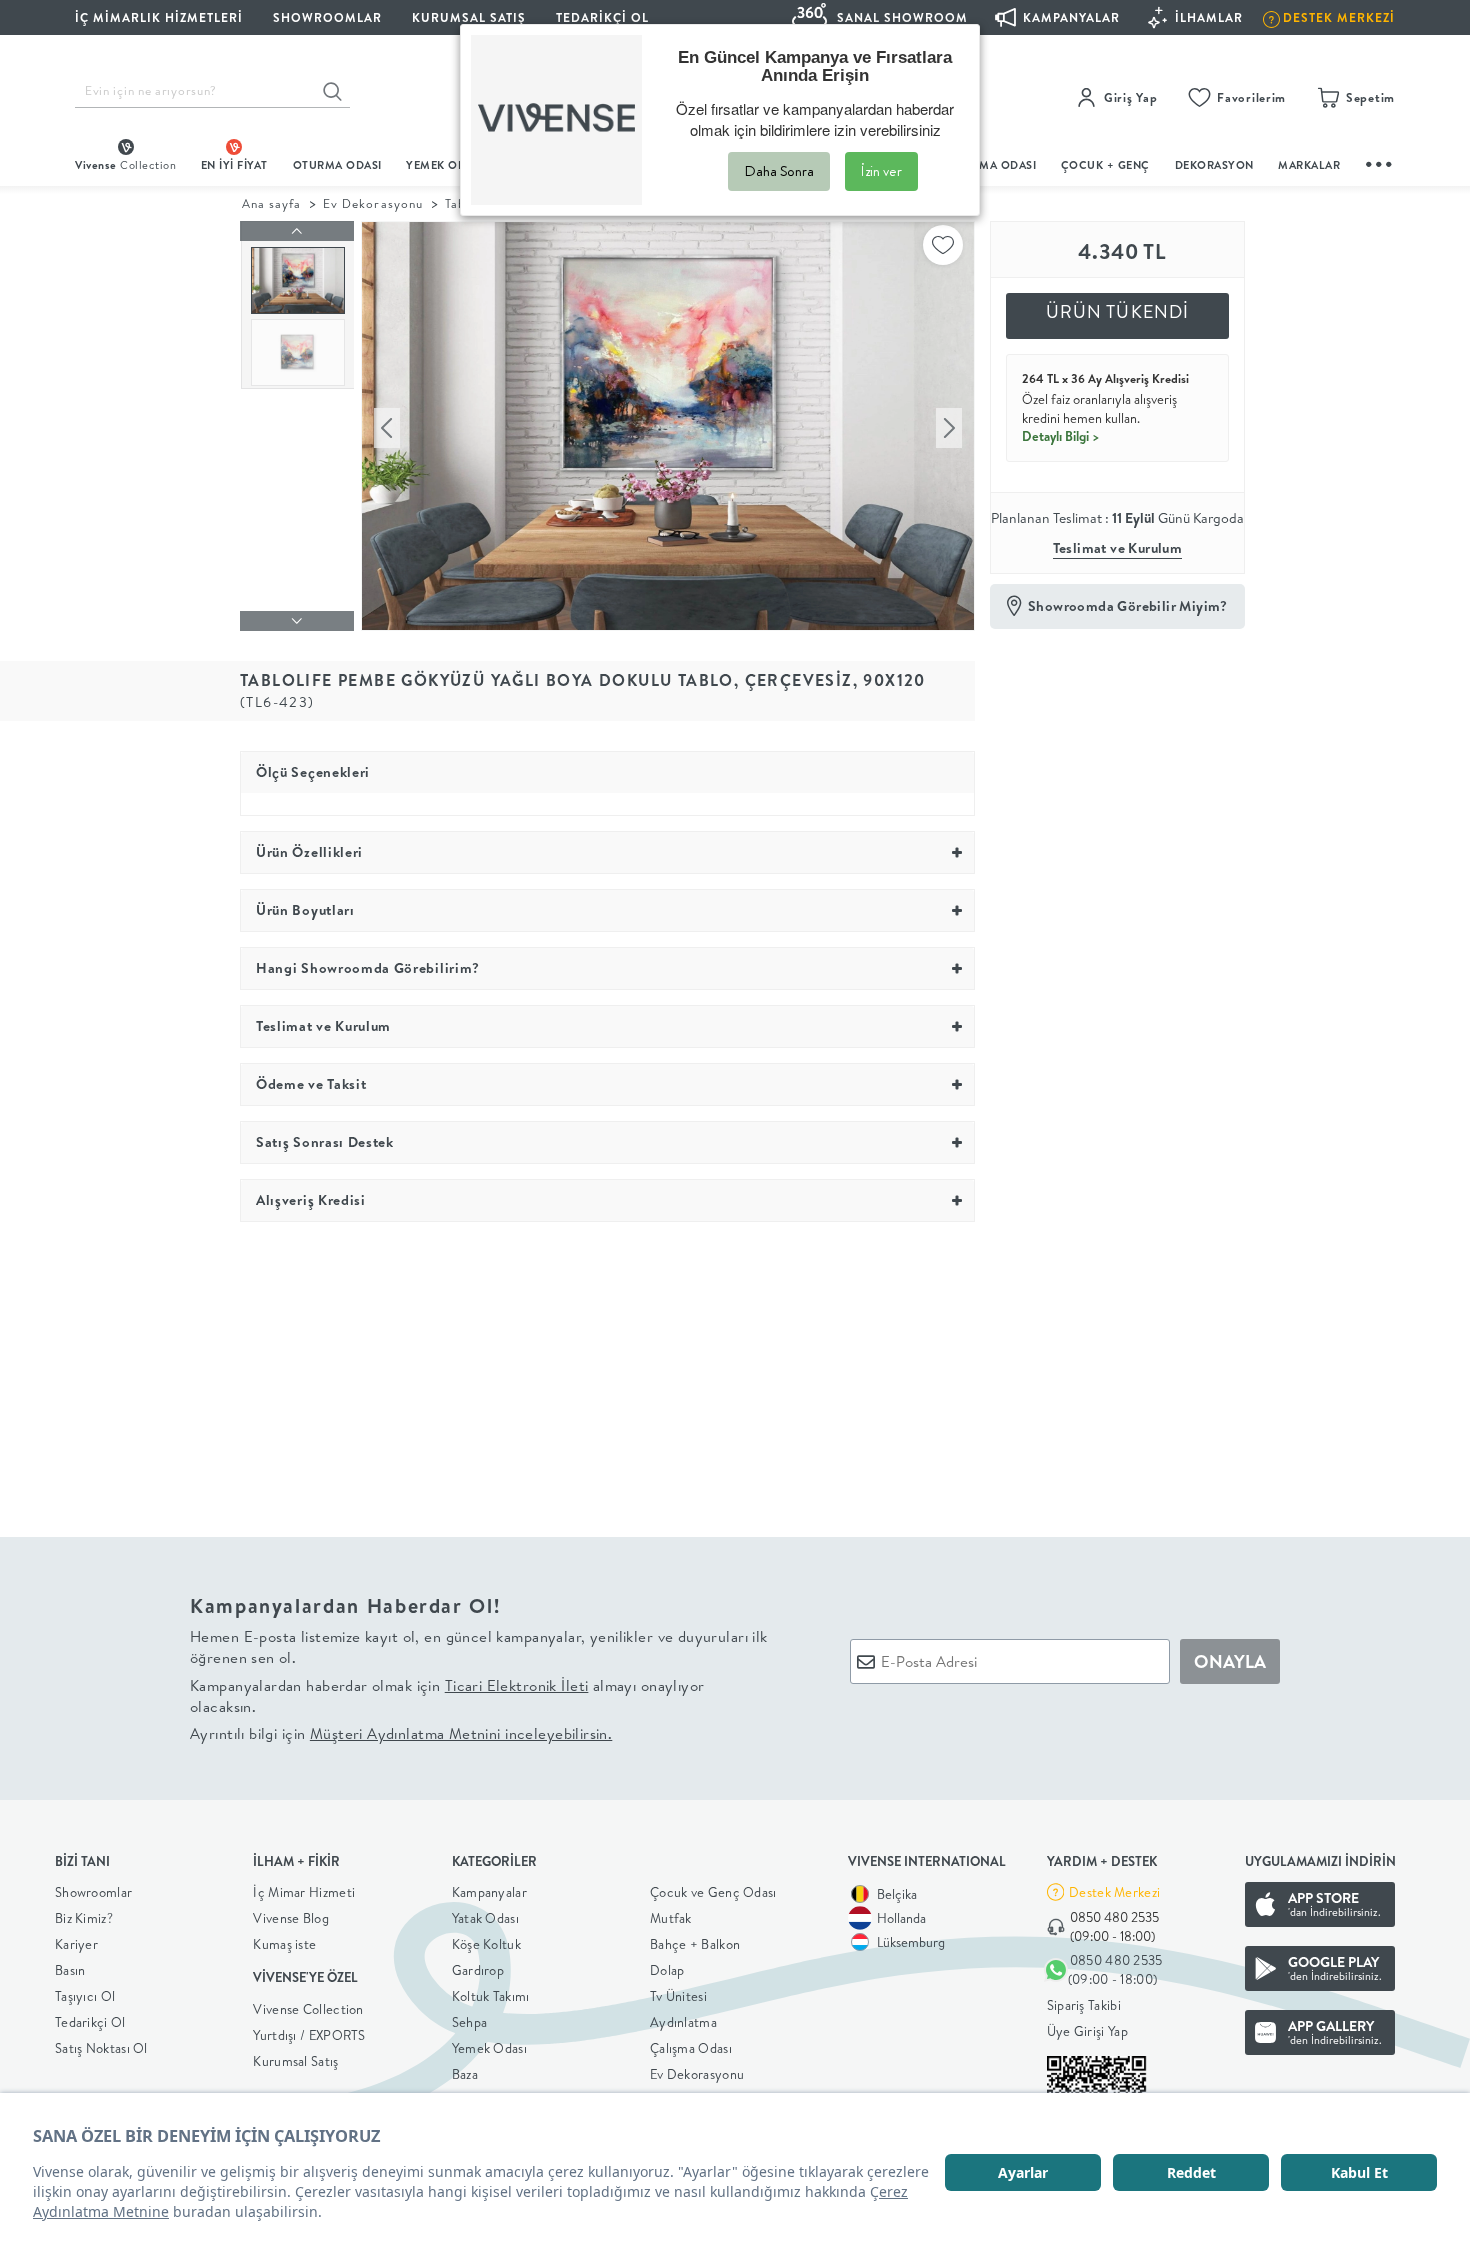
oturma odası (337, 165)
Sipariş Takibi (1084, 2005)
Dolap (667, 1970)
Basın (70, 1970)
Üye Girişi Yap (1087, 2031)
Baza (465, 2074)
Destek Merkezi (1114, 1892)
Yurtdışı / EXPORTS (309, 2035)
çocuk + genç (1105, 165)
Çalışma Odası (691, 2048)
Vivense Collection (308, 2009)
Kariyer (76, 1944)
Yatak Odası (485, 1918)
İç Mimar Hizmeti (304, 1892)
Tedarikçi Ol (602, 17)
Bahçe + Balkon (695, 1944)
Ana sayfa (271, 203)
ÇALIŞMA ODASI (992, 165)
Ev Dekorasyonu (372, 203)
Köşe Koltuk (486, 1944)
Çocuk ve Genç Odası (713, 1892)
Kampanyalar (489, 1892)
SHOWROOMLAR (327, 17)
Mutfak (671, 1918)
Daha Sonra (779, 171)
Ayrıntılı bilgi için (401, 1733)
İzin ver (881, 171)
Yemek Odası (489, 2048)
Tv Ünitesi (678, 1996)
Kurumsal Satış (295, 2061)
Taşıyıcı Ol (85, 1996)
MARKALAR (1309, 165)
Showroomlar (93, 1892)
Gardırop (478, 1970)
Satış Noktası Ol (101, 2048)
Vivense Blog (291, 1918)
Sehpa (470, 2022)
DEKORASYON (1214, 165)
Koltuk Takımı (491, 1996)
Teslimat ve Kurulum (1118, 548)
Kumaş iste (284, 1944)
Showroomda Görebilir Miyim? (1128, 606)
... (1380, 161)
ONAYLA (1230, 1661)
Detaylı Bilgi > (1061, 436)
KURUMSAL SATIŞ (469, 17)
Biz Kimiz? (84, 1918)
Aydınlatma (683, 2022)
